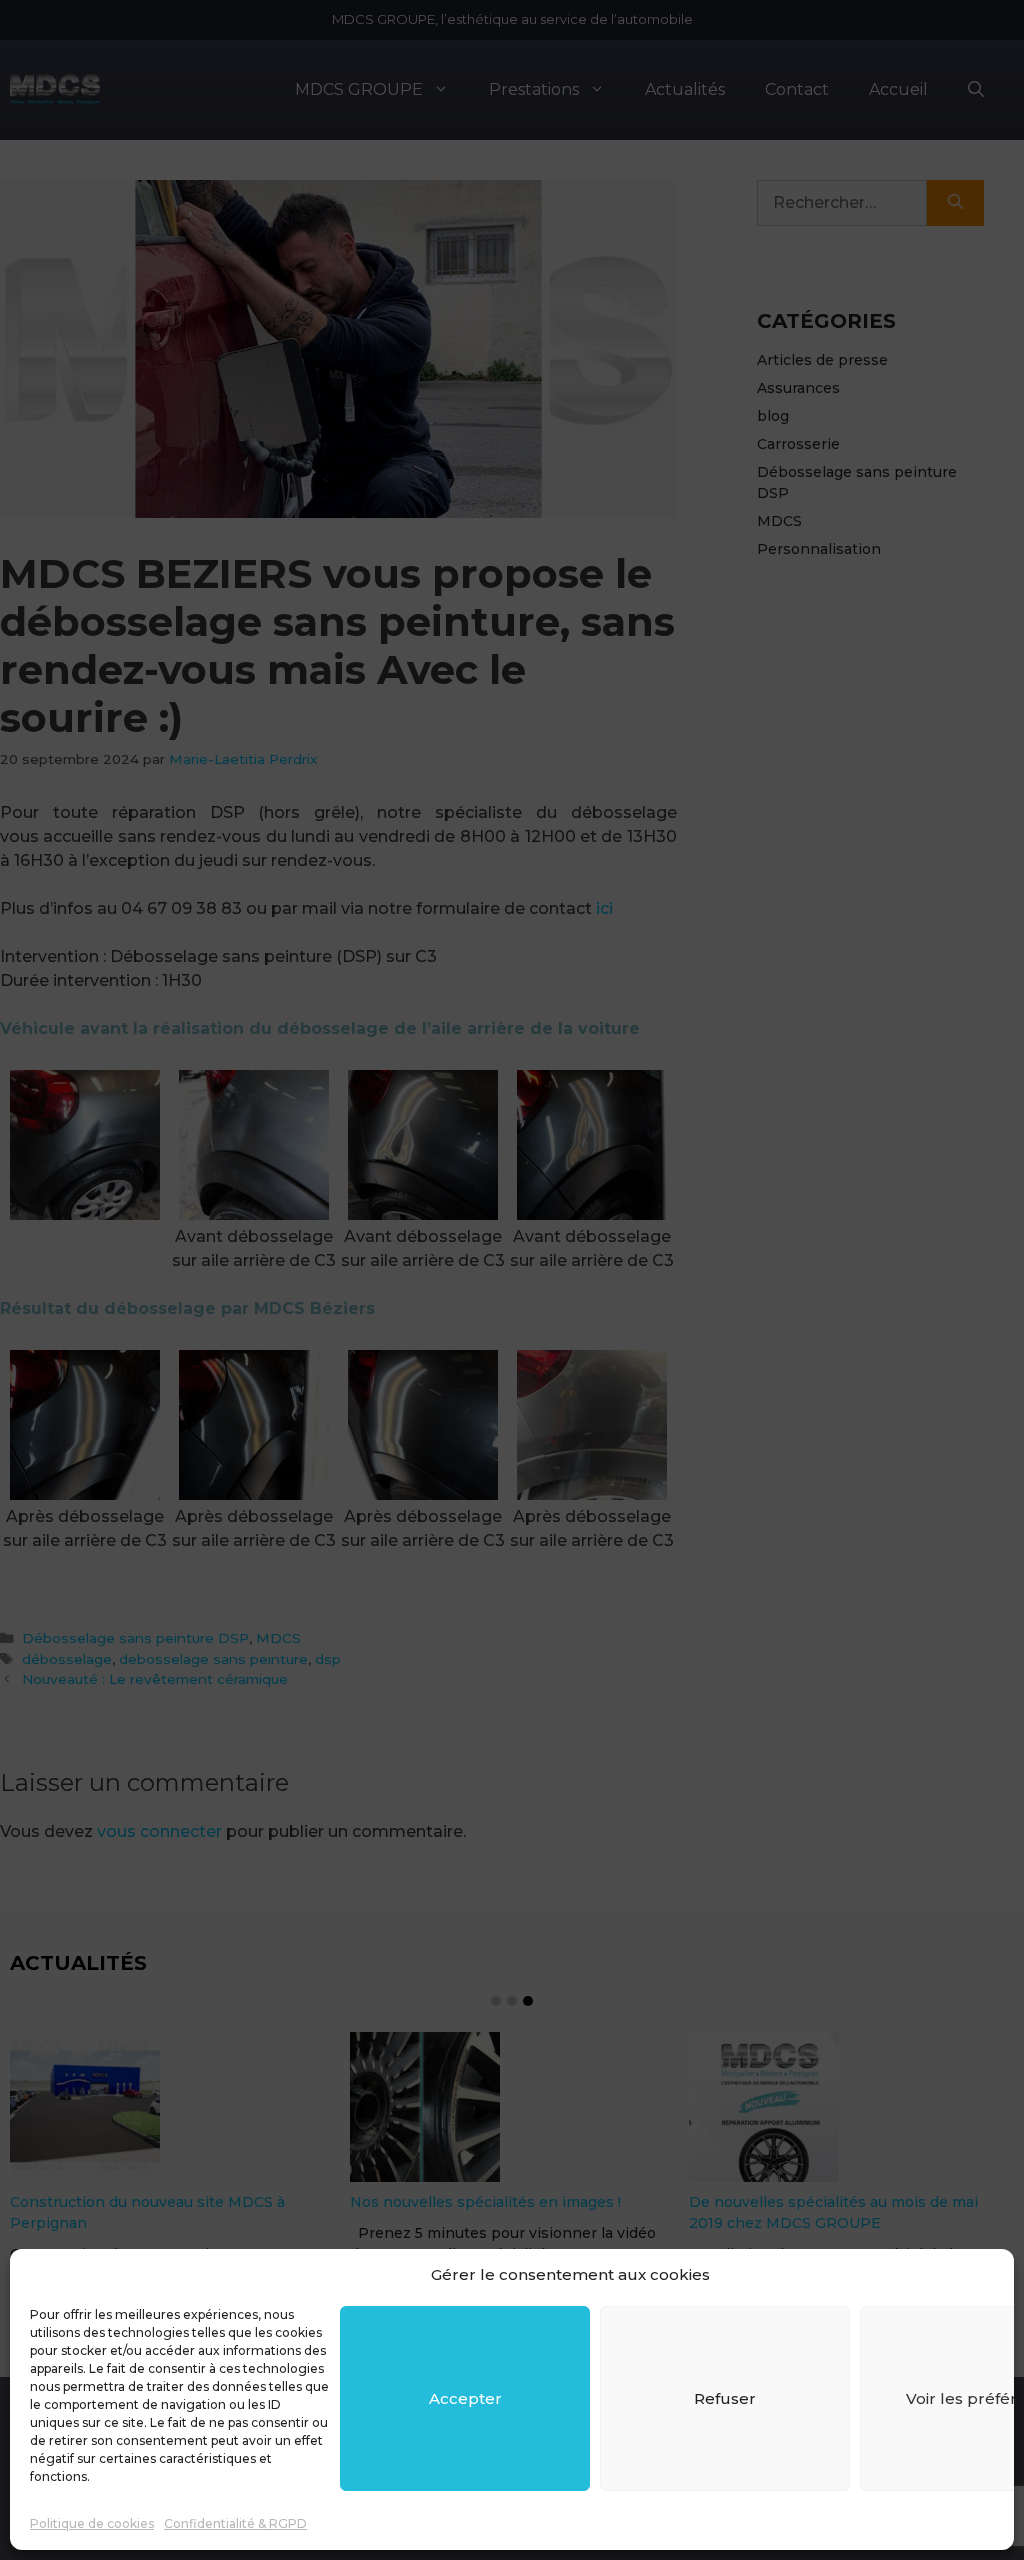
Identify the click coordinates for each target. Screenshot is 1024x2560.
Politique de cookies (92, 2523)
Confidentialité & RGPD (235, 2523)
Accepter (465, 2398)
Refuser (725, 2398)
